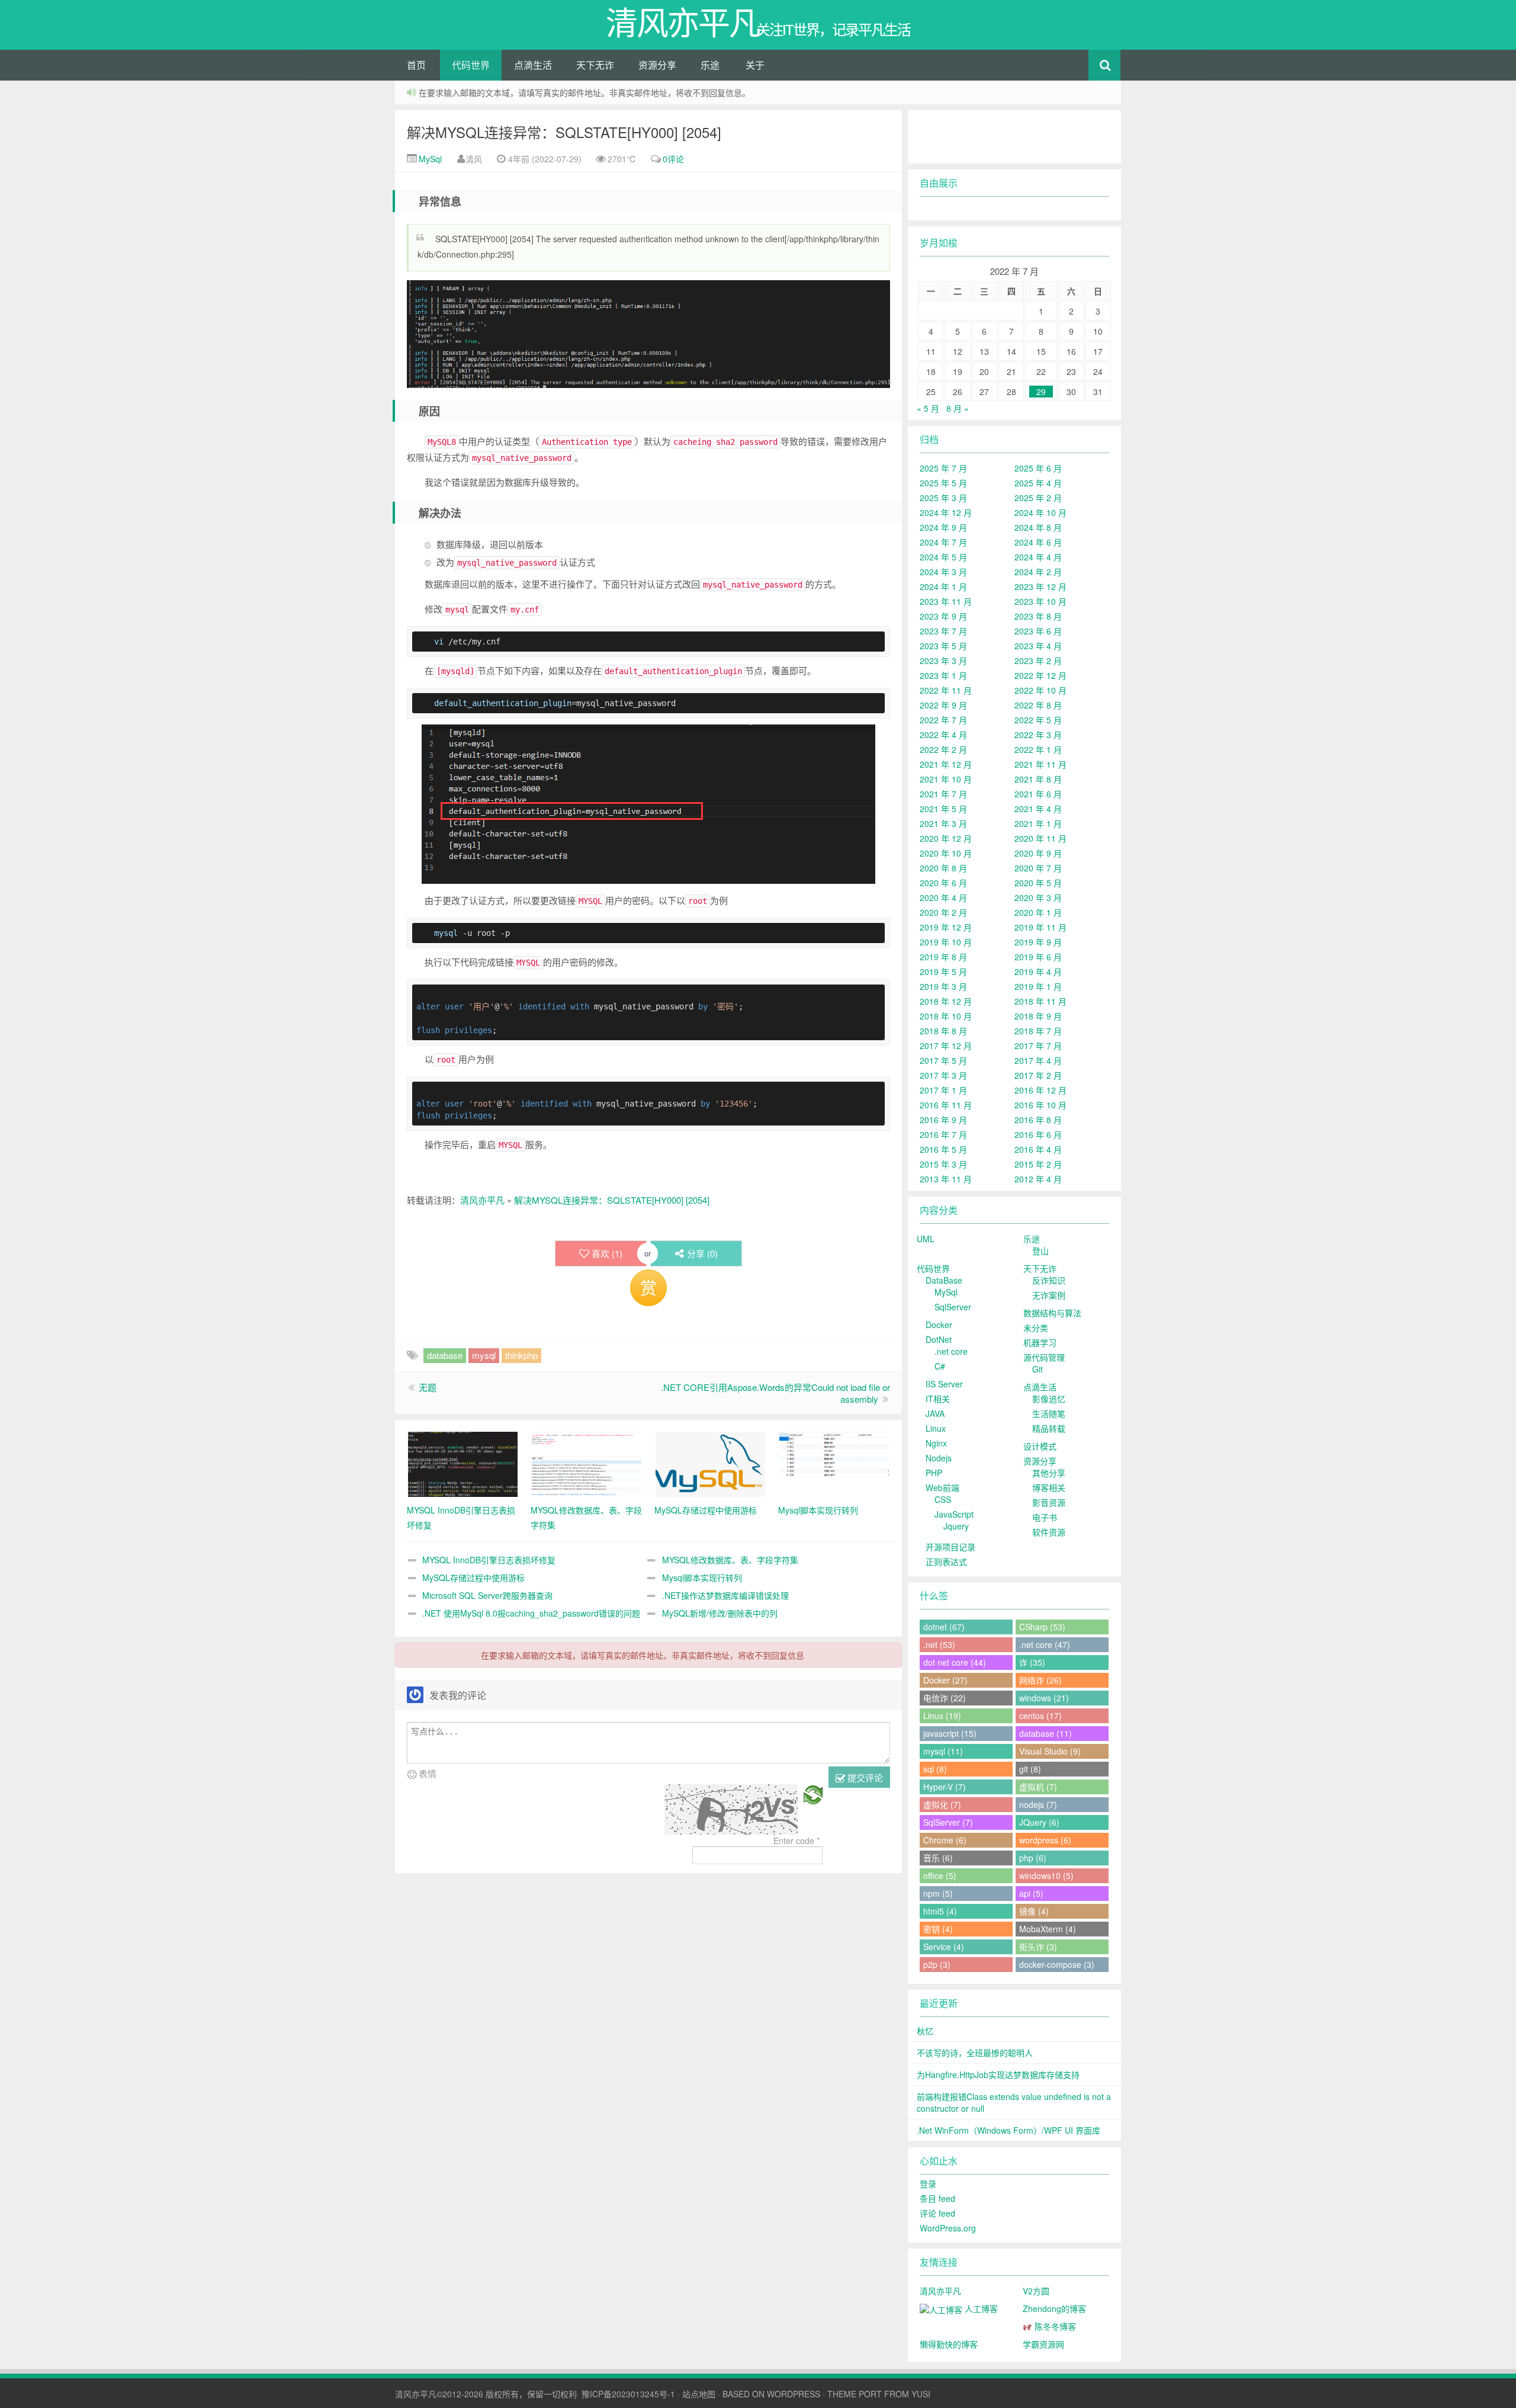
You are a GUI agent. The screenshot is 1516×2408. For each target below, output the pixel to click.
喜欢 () (607, 1253)
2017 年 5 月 (943, 1060)
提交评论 (864, 1777)
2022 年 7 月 (943, 720)
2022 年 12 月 (1040, 675)
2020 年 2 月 (943, 912)
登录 (928, 2183)
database (445, 1355)
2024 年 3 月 (943, 572)
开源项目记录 (950, 1547)
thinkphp (521, 1355)
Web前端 (942, 1487)
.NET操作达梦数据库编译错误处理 (725, 1595)
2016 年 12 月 (1040, 1090)
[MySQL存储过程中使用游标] (710, 1463)
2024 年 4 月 (1038, 557)
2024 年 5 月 (943, 557)
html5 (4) (940, 1911)
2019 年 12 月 (946, 927)
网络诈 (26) (1040, 1680)
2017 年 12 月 (946, 1046)
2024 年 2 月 (1038, 572)
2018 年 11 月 (1040, 1001)
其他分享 (1049, 1473)
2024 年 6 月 (1038, 542)
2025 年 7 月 (943, 468)
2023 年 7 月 (943, 631)
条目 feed (937, 2198)
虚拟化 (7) (942, 1804)
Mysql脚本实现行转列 (702, 1577)
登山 (1040, 1251)
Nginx (936, 1443)
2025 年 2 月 (1038, 498)
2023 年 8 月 (1038, 616)
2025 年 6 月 (1038, 468)
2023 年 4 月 (1038, 646)
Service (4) (944, 1947)
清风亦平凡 (482, 1200)
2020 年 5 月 (1038, 883)
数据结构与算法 (1052, 1313)
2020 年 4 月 (943, 897)
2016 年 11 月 (946, 1105)
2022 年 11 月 (946, 690)
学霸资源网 (1043, 2344)
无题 (428, 1387)
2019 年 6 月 (1038, 957)
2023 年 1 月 (943, 675)
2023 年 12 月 (1040, 586)
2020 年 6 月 (943, 883)
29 (1041, 392)
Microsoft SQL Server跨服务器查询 (487, 1595)
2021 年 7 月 (943, 794)
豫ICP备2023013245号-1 (628, 2394)
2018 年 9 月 (1038, 1016)
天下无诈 (595, 65)
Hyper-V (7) (945, 1787)
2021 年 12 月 (946, 764)
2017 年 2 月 (1038, 1075)
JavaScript (954, 1514)
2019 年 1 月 (1038, 986)
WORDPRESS (794, 2394)
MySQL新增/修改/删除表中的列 (720, 1613)
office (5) (940, 1875)
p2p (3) (937, 1964)
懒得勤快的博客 (949, 2344)
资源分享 (657, 65)
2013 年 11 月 (946, 1179)
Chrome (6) (945, 1840)
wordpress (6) (1045, 1840)
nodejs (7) (1038, 1804)
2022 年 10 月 (1040, 690)
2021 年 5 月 (943, 809)
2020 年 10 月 (946, 853)
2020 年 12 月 (946, 838)
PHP (934, 1473)
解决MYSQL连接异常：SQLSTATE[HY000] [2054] (564, 132)
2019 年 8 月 (943, 957)
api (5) (1031, 1893)
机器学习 (1040, 1342)
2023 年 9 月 (943, 616)
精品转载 (1049, 1428)
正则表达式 (946, 1561)
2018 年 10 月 (946, 1016)
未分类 (1036, 1328)
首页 (416, 65)
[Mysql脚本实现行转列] (834, 1463)
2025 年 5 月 (943, 483)
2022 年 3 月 (1038, 735)
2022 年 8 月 (1038, 705)
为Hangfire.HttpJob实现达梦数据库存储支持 (998, 2074)
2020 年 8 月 (943, 868)
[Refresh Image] (813, 1793)
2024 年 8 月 (1038, 527)
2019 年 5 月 (943, 971)
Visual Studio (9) (1050, 1751)
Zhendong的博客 (1054, 2308)
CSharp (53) (1042, 1627)
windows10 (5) (1046, 1875)
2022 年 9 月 (943, 705)
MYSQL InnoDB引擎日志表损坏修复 (489, 1560)
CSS (943, 1499)
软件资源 (1049, 1532)
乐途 (710, 65)
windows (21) (1044, 1698)
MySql (429, 159)
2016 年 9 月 (943, 1120)
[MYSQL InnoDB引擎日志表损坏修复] (463, 1463)
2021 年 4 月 (1038, 809)
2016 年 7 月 (943, 1134)
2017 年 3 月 (943, 1075)
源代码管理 (1044, 1357)
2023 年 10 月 (1040, 601)
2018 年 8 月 (943, 1031)
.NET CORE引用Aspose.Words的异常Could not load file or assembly (775, 1393)
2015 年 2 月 (1038, 1164)
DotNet (939, 1339)
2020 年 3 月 (1038, 897)
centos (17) (1040, 1716)
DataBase (944, 1280)
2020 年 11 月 (1040, 838)
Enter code (796, 1841)
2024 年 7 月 (943, 542)
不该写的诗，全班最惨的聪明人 (975, 2053)
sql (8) (935, 1769)
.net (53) (939, 1644)
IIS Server (944, 1384)
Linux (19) (942, 1716)
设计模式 (1040, 1446)
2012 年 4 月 (1038, 1179)
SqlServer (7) (948, 1822)
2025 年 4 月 (1038, 483)
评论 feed (937, 2213)
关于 (755, 65)
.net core (951, 1351)
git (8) (1030, 1769)
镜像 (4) (1034, 1911)
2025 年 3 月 (943, 498)
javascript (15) (950, 1733)
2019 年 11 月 (1040, 927)
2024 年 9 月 (943, 527)
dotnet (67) (944, 1627)
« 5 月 (928, 408)
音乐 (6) (938, 1858)
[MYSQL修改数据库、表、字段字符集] (587, 1463)
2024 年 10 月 (1040, 512)
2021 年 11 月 (1040, 764)
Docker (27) (945, 1680)
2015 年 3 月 (943, 1164)
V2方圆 (1036, 2291)
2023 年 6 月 (1038, 631)
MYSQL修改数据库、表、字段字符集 (730, 1560)
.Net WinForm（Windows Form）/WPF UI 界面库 (1008, 2130)
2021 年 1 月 (1038, 823)
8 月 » (958, 408)
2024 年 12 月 (946, 512)
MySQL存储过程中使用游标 (473, 1577)
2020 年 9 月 (1038, 853)
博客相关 (1049, 1487)
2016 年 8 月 (1038, 1120)
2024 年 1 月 (943, 586)
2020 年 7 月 (1038, 868)
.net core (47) (1045, 1644)
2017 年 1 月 (943, 1090)
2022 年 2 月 (943, 749)
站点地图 (699, 2394)
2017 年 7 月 (1038, 1046)
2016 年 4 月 (1038, 1149)
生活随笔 (1049, 1413)
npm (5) (938, 1893)
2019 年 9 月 (1038, 942)
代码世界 (471, 65)
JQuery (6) (1039, 1822)
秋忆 (925, 2031)
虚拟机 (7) (1038, 1787)
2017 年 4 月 (1038, 1060)
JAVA (935, 1413)
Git (1038, 1369)
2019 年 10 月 (946, 942)
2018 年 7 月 (1038, 1031)
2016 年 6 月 (1038, 1134)
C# (940, 1366)
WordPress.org (948, 2228)
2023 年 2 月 (1038, 660)
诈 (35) (1032, 1662)
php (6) (1033, 1858)
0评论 (673, 159)
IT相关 (938, 1399)
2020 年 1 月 (1038, 912)
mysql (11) (943, 1751)
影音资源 (1049, 1502)
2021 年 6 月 (1038, 794)
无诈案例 (1049, 1295)
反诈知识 (1049, 1280)
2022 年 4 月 (943, 735)
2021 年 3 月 (943, 823)
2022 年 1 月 (1038, 749)
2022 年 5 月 (1038, 720)
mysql (484, 1355)
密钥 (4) (938, 1929)
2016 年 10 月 (1040, 1105)
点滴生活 (533, 65)
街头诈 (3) (1038, 1947)
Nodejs (939, 1458)
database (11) (1046, 1733)
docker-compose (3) (1057, 1964)
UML (926, 1239)
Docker (939, 1325)
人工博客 (980, 2308)
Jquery (956, 1526)
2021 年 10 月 (946, 779)
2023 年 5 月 (943, 646)
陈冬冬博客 (1054, 2326)
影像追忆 (1049, 1399)
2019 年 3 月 (943, 986)
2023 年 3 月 (943, 660)
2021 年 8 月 (1038, 779)
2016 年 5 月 (943, 1149)
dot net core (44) (955, 1662)
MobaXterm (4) (1048, 1929)
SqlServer (953, 1307)
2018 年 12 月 (946, 1001)
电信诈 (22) (945, 1698)
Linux (936, 1428)
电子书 (1045, 1517)
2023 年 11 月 (946, 601)
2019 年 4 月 (1038, 971)
